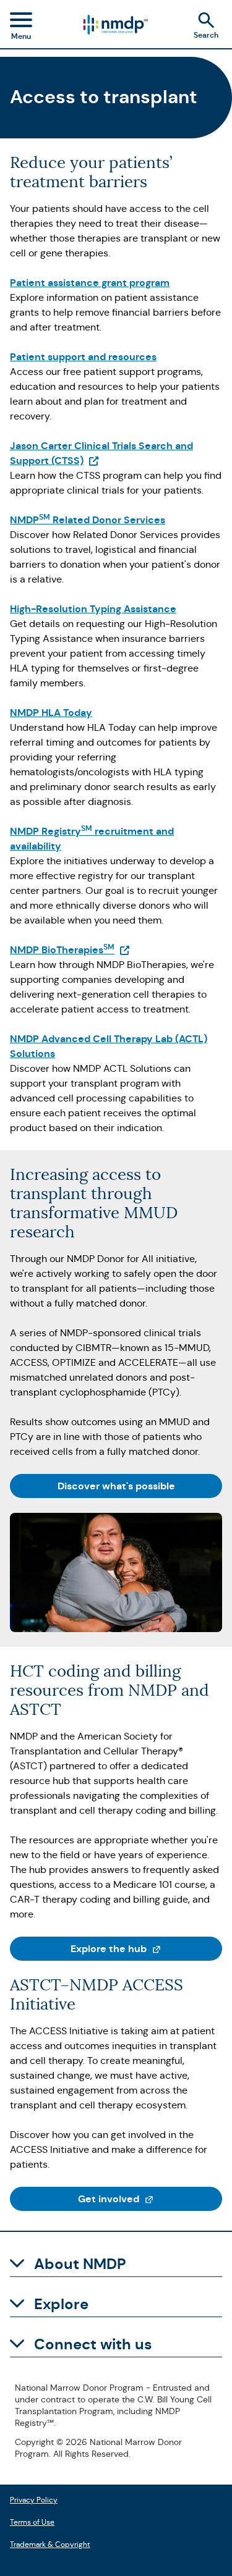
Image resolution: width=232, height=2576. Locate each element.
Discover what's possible (116, 1486)
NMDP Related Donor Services (88, 520)
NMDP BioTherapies (70, 950)
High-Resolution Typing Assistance (93, 609)
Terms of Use (32, 2521)
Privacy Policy (34, 2498)
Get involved (150, 2199)
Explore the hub (146, 1948)
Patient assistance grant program (90, 283)
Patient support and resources (83, 357)
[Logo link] (115, 25)
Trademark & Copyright (50, 2543)
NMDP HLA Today (51, 713)
